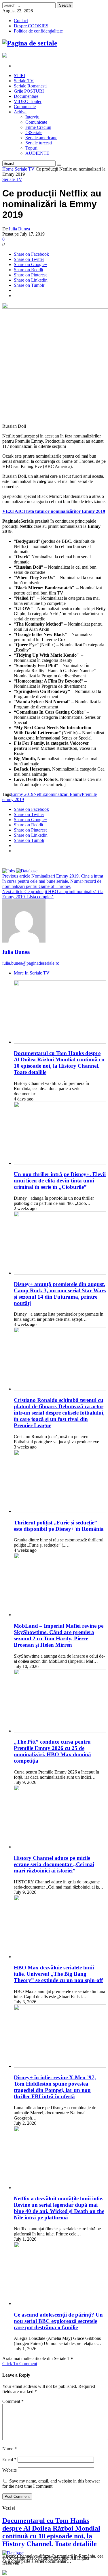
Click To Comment (20, 2364)
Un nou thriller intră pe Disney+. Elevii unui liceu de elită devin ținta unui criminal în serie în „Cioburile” (60, 1181)
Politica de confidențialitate (38, 31)
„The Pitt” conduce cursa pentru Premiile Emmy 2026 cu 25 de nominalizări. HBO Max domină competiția (52, 1751)
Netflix (40, 794)
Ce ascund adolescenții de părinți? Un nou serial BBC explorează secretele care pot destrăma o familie (58, 2321)
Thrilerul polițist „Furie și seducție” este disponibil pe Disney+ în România (59, 1526)
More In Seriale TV (32, 973)
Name (10, 2449)
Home (8, 169)
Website (10, 2470)
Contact (21, 21)
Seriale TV (25, 169)
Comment (13, 2401)
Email (9, 2459)
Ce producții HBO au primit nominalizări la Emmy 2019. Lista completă (53, 894)
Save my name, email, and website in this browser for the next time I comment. (51, 2484)
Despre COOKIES (31, 26)
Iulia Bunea (19, 229)
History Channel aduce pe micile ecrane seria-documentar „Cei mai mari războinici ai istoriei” (54, 1864)
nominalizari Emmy (64, 794)
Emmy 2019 (22, 794)
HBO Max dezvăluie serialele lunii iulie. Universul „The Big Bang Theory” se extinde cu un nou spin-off (58, 1974)
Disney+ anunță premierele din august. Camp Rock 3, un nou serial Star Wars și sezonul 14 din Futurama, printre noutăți (60, 1294)
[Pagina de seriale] (30, 43)
